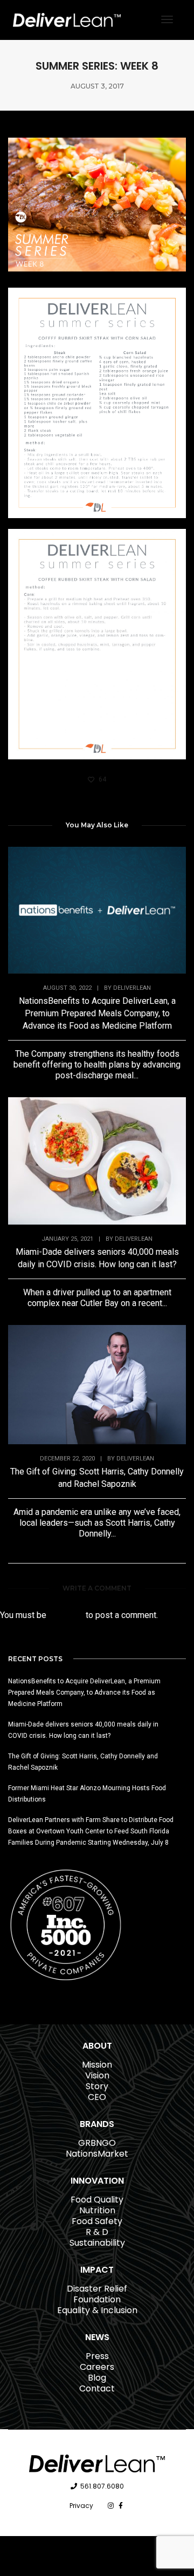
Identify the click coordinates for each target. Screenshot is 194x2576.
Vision (97, 2075)
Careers (97, 2367)
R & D (97, 2232)
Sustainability (97, 2243)
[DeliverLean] (67, 19)
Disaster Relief (97, 2289)
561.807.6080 (102, 2486)
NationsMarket (97, 2154)
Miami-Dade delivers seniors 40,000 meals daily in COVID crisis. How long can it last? (97, 1258)
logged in (66, 1615)
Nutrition (97, 2210)
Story (97, 2086)
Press (97, 2356)
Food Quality (97, 2200)
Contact (97, 2388)
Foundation (97, 2299)
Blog (97, 2378)
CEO (97, 2097)
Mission (97, 2065)
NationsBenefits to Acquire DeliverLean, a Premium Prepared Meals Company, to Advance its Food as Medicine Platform (97, 1013)
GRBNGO (97, 2143)
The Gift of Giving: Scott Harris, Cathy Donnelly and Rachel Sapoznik (97, 1478)
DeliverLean (132, 988)
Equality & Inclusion (97, 2310)
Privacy (81, 2506)
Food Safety (97, 2221)
